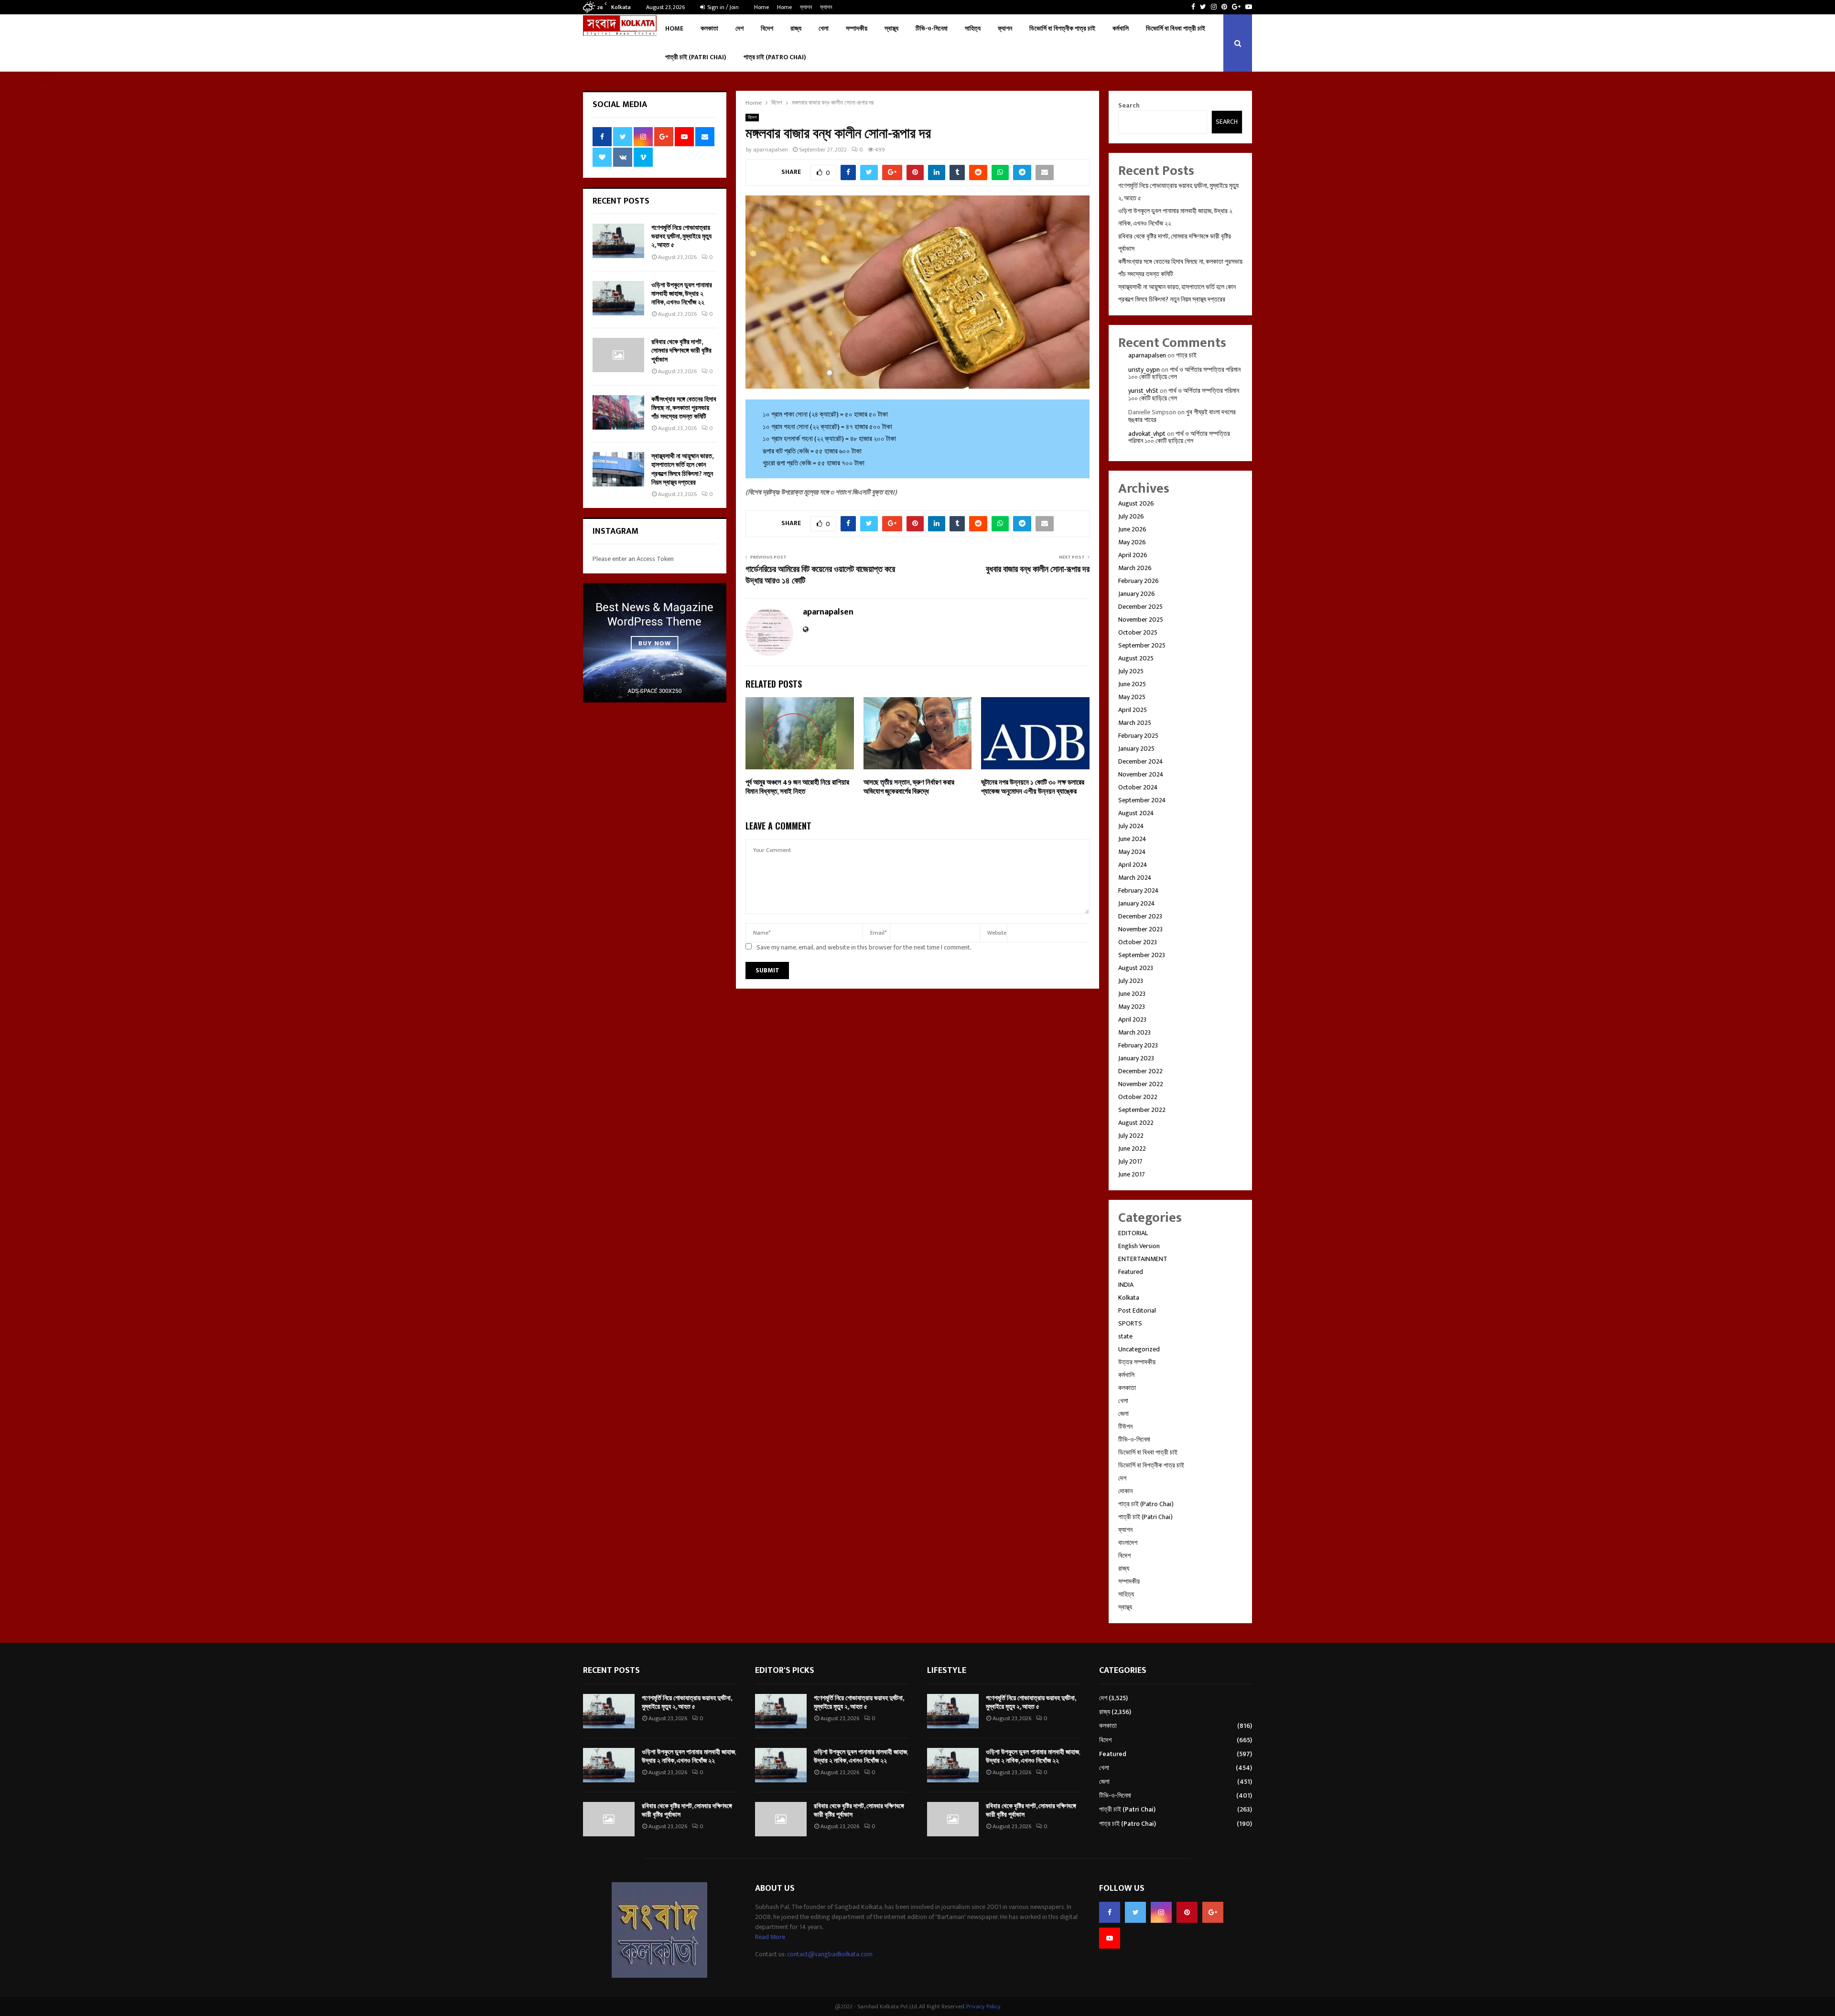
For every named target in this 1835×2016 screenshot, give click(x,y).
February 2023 (1138, 1045)
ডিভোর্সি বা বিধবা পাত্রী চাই (1176, 28)
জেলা (1123, 1414)
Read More (770, 1937)
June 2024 (1132, 839)
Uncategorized (1139, 1349)
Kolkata (1129, 1298)
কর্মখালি (1121, 28)
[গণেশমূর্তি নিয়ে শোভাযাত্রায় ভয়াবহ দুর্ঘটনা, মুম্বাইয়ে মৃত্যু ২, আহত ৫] (618, 241)
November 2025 (1141, 620)
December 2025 (1140, 607)
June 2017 (1132, 1174)
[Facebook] (1110, 1912)
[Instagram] (1161, 1912)
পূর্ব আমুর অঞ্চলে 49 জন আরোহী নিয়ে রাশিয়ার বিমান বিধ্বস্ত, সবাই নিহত (797, 787)
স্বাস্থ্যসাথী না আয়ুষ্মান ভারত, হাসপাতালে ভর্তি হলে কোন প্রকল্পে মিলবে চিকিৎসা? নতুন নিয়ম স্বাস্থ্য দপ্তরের (682, 469)
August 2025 (1136, 658)
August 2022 (1136, 1123)
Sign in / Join (722, 7)
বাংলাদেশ (1128, 1543)
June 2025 (1132, 684)
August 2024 (1136, 813)
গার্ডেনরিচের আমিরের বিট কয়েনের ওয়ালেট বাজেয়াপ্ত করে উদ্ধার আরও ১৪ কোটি (820, 575)
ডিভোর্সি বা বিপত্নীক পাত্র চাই (1062, 28)
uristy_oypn (1144, 370)
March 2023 (1134, 1032)
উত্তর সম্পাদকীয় (1137, 1362)
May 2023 (1132, 1007)
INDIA (1126, 1285)
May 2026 (1132, 542)
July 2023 (1131, 981)
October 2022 (1138, 1097)
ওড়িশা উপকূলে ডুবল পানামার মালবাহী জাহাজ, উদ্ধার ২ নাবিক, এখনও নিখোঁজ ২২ (682, 294)
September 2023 (1142, 955)
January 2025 (1136, 749)
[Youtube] (1110, 1938)
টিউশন (1125, 1427)
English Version (1139, 1246)
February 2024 (1139, 890)
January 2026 (1137, 594)
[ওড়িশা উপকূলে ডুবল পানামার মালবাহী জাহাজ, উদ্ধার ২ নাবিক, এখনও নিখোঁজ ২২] (618, 298)
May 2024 (1132, 852)
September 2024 (1142, 800)
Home (761, 7)
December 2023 (1140, 916)
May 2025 (1132, 697)
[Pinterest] (1187, 1912)
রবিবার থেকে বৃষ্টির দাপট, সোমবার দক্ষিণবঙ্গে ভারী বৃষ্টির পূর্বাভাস (681, 350)
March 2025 (1135, 723)
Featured (1131, 1272)
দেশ (739, 28)
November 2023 (1140, 929)
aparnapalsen (771, 150)
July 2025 (1131, 671)
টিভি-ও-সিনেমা (932, 28)
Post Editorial (1137, 1310)
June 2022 (1132, 1148)
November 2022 (1141, 1084)
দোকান (1125, 1491)
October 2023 (1138, 942)
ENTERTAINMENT (1143, 1259)
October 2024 (1138, 787)
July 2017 (1130, 1161)
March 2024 (1135, 878)
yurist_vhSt (1143, 391)
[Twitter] (1135, 1912)
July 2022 (1131, 1136)
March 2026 (1135, 568)
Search (1129, 105)
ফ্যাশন (806, 7)
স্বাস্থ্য (891, 28)
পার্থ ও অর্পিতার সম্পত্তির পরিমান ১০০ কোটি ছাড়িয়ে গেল (1184, 373)
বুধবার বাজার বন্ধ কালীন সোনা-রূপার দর (1038, 570)
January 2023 (1136, 1058)
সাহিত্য (973, 28)
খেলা (824, 28)
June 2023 (1132, 994)
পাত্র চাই (1186, 355)
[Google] (1213, 1912)
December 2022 (1140, 1071)
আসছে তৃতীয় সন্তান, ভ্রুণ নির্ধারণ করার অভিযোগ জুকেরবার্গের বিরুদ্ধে (909, 787)
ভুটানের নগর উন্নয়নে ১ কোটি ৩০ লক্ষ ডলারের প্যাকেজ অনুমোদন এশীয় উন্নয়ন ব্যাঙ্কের (1033, 787)
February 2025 (1138, 736)
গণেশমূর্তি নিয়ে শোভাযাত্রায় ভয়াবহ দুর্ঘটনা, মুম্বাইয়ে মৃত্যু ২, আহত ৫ (681, 236)
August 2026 (1136, 503)
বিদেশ (767, 28)
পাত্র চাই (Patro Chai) (775, 57)
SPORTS (1130, 1323)
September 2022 (1142, 1110)
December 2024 (1141, 761)
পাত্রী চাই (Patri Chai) (696, 57)
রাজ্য (796, 28)
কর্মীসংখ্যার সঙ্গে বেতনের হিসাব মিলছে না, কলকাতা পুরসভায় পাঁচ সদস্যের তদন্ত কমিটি (684, 408)
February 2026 (1139, 581)
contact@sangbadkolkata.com (830, 1954)
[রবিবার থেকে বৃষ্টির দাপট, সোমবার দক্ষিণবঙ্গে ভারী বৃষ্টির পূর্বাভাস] (618, 355)
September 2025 (1142, 645)
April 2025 (1133, 710)
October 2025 (1138, 632)
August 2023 (1136, 968)
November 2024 (1141, 774)
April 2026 (1133, 555)
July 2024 (1131, 826)
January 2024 (1137, 903)
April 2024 (1133, 865)
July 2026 (1131, 516)
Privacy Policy (983, 2006)
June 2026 (1132, 529)
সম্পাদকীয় (857, 28)
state (1125, 1336)
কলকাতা (709, 28)
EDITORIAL (1133, 1233)
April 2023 (1132, 1019)
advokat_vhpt (1147, 434)
